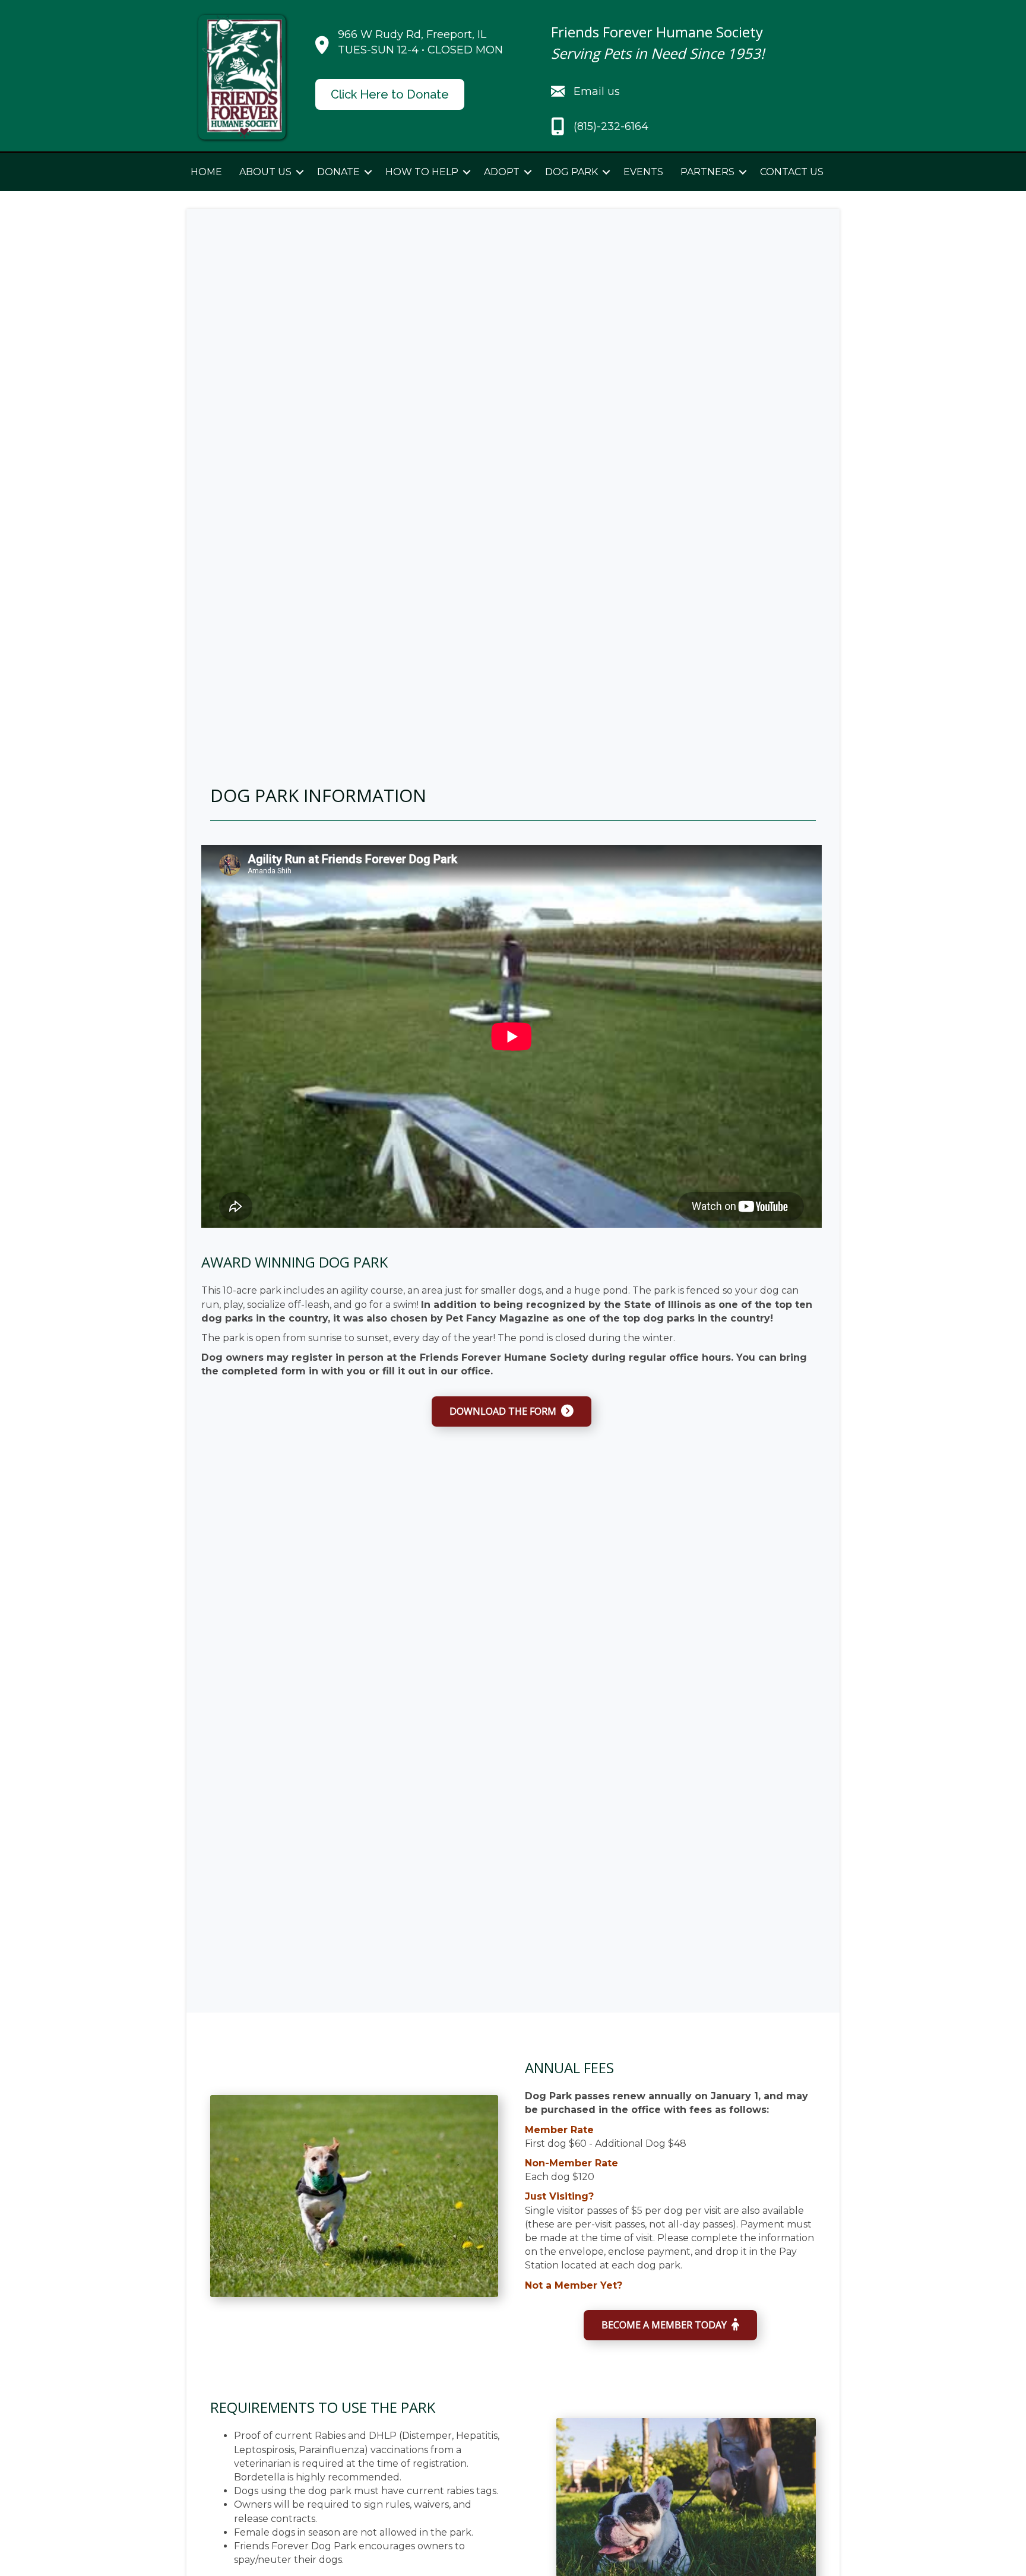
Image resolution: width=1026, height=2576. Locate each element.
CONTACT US (792, 172)
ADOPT (502, 172)
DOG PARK (571, 172)
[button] (300, 172)
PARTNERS (707, 172)
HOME (206, 172)
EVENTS (643, 172)
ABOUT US (265, 172)
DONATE (338, 172)
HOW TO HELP (422, 172)
